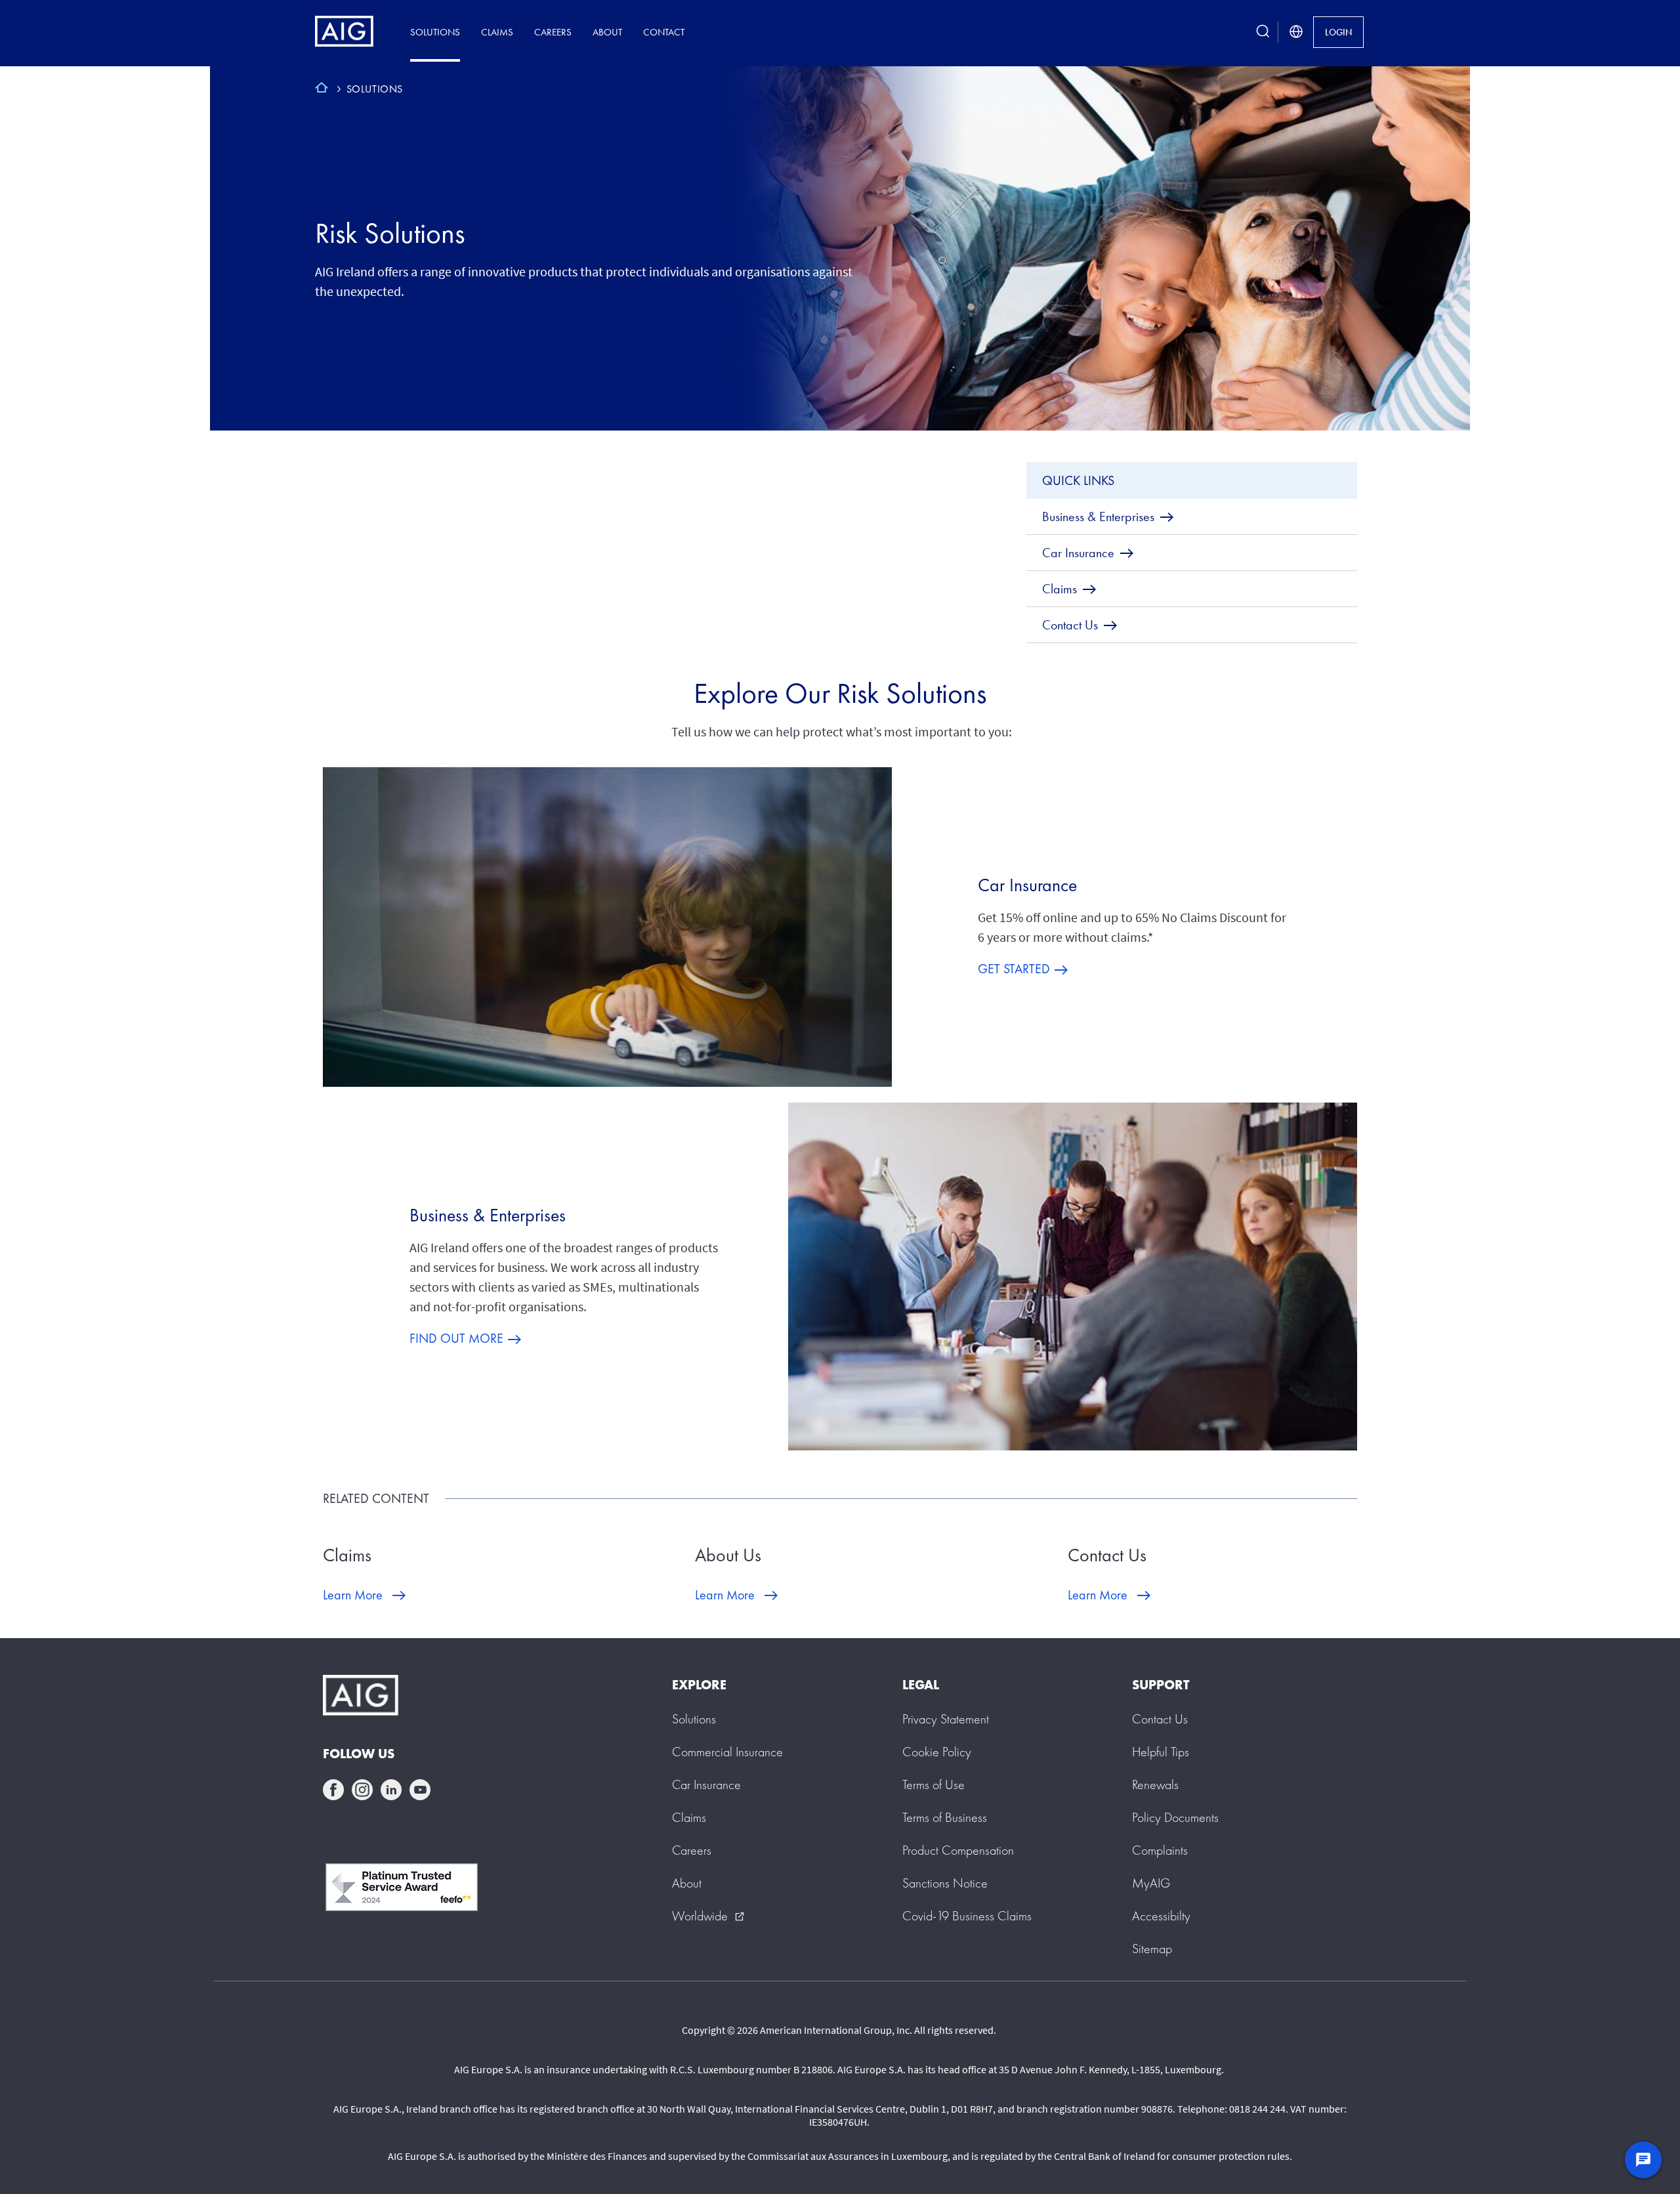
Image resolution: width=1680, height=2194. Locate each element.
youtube (420, 1790)
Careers (553, 32)
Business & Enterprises (488, 1215)
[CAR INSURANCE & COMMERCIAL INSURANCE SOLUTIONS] (322, 89)
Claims (497, 32)
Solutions (435, 32)
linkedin (391, 1790)
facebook (333, 1790)
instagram (362, 1790)
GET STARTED (1014, 969)
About (607, 32)
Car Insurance (1027, 885)
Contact (664, 32)
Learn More (353, 1595)
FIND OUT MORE (456, 1338)
